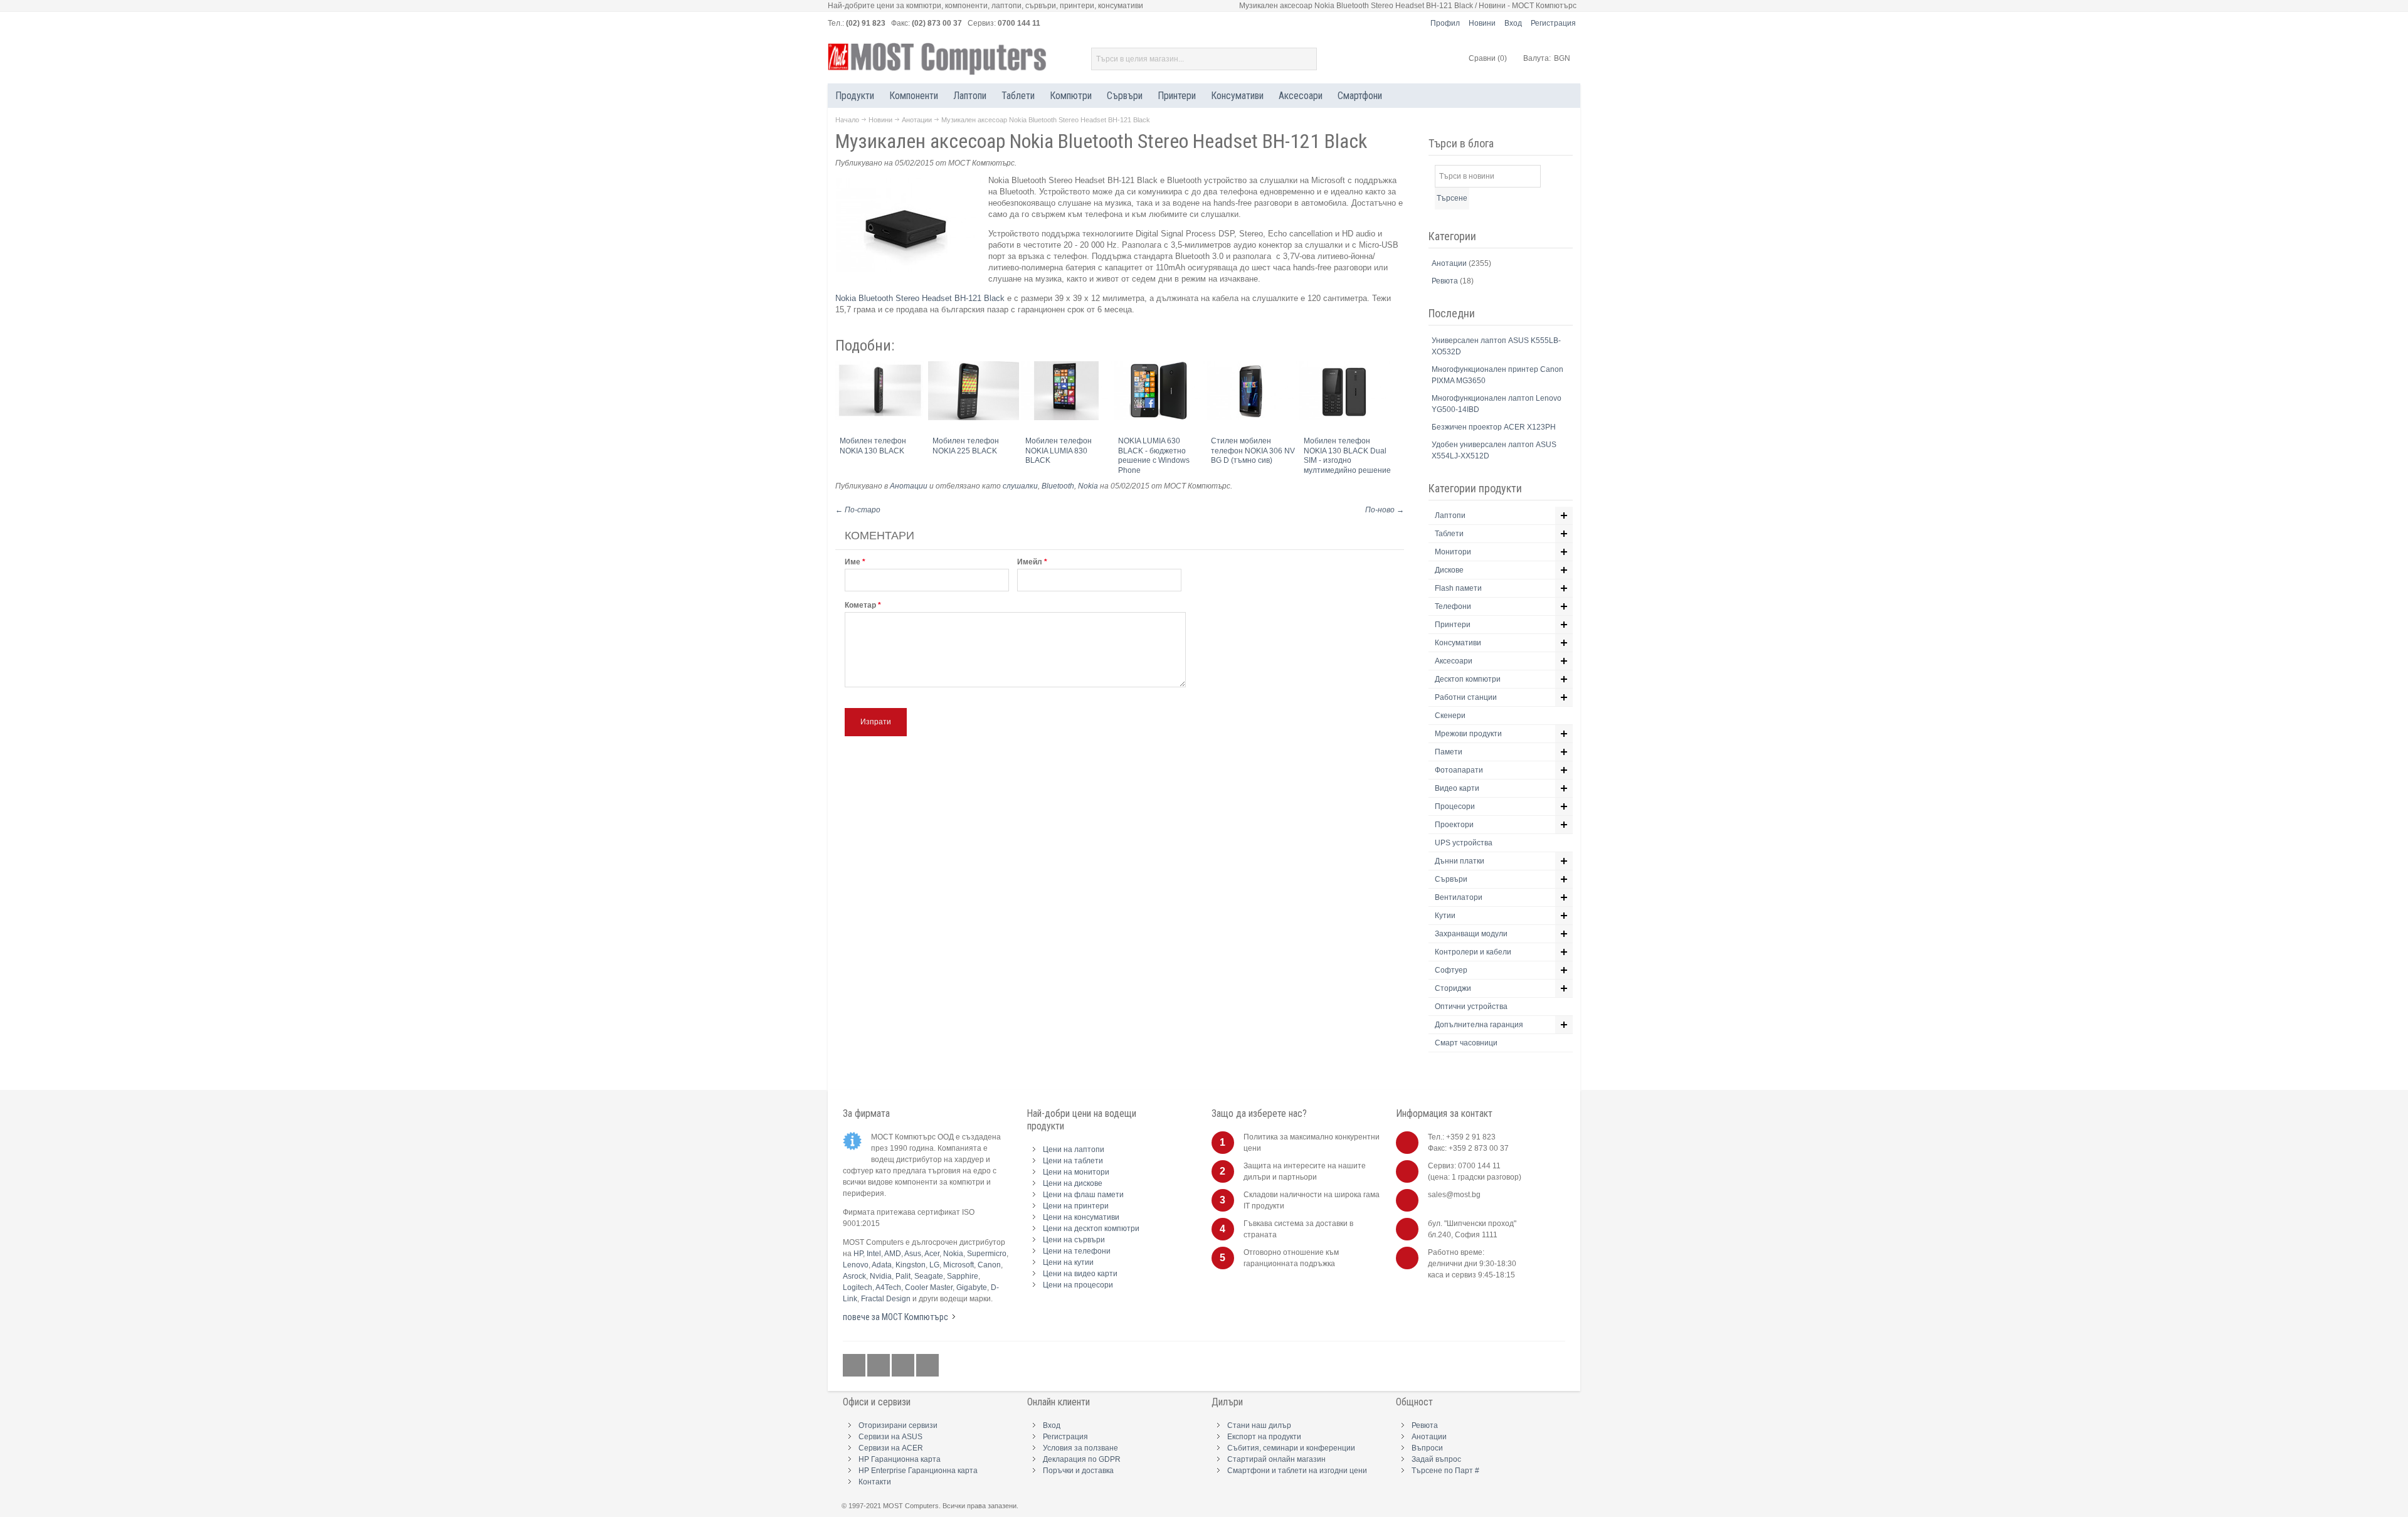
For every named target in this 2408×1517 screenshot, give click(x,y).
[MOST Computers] (937, 59)
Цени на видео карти (1080, 1274)
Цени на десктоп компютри (1091, 1229)
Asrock (854, 1276)
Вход (1513, 23)
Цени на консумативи (1081, 1217)
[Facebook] (855, 1366)
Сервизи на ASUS (890, 1437)
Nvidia (881, 1276)
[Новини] (927, 1366)
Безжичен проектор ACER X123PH (1494, 427)
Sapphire (963, 1276)
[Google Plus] (879, 1366)
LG (934, 1265)
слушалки (1020, 486)
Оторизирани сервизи (898, 1425)
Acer (932, 1254)
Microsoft (958, 1265)
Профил (1445, 23)
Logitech (858, 1287)
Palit (903, 1276)
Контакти (875, 1482)
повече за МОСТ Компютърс (895, 1317)
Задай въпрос (1436, 1459)
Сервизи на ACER (891, 1448)
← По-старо (858, 510)
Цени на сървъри (1074, 1240)
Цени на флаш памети (1083, 1195)
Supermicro (987, 1254)
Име (853, 562)
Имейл (1030, 562)
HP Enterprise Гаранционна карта (918, 1471)
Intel (874, 1254)
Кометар (860, 605)
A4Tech (888, 1287)
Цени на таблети (1073, 1161)
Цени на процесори (1078, 1285)
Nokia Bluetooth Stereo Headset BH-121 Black (921, 298)
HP (858, 1254)
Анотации (917, 120)
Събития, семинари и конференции (1291, 1448)
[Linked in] (904, 1366)
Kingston (911, 1265)
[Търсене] (1306, 59)
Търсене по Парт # (1445, 1471)
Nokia (1088, 486)
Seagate (929, 1276)
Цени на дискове (1073, 1183)
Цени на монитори (1076, 1172)
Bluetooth (1058, 486)
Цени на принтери (1076, 1206)
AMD (893, 1254)
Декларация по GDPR (1082, 1459)
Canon (989, 1265)
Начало (847, 120)
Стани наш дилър (1259, 1425)
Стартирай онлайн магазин (1276, 1459)
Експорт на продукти (1264, 1437)
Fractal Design (886, 1299)
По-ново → (1385, 510)
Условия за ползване (1080, 1448)
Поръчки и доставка (1078, 1471)
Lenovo (856, 1265)
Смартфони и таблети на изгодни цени (1297, 1471)
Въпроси (1427, 1448)
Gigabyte (972, 1287)
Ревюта (1446, 281)
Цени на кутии (1068, 1262)
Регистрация (1553, 23)
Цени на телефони (1077, 1251)
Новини (1482, 23)
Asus (913, 1254)
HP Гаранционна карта (900, 1459)
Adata (882, 1265)
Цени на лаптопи (1074, 1150)
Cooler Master (929, 1287)
